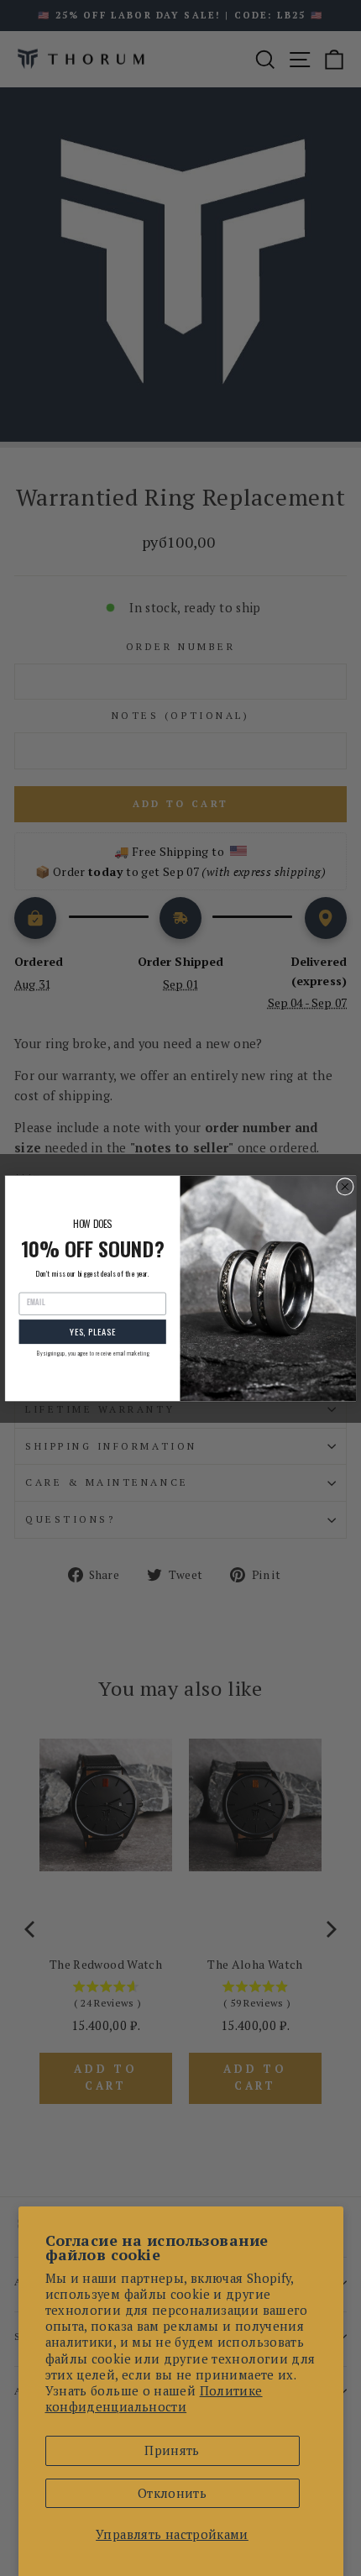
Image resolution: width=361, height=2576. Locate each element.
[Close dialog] (345, 1186)
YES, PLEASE (93, 1331)
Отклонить (172, 2493)
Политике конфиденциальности (154, 2399)
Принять (172, 2450)
